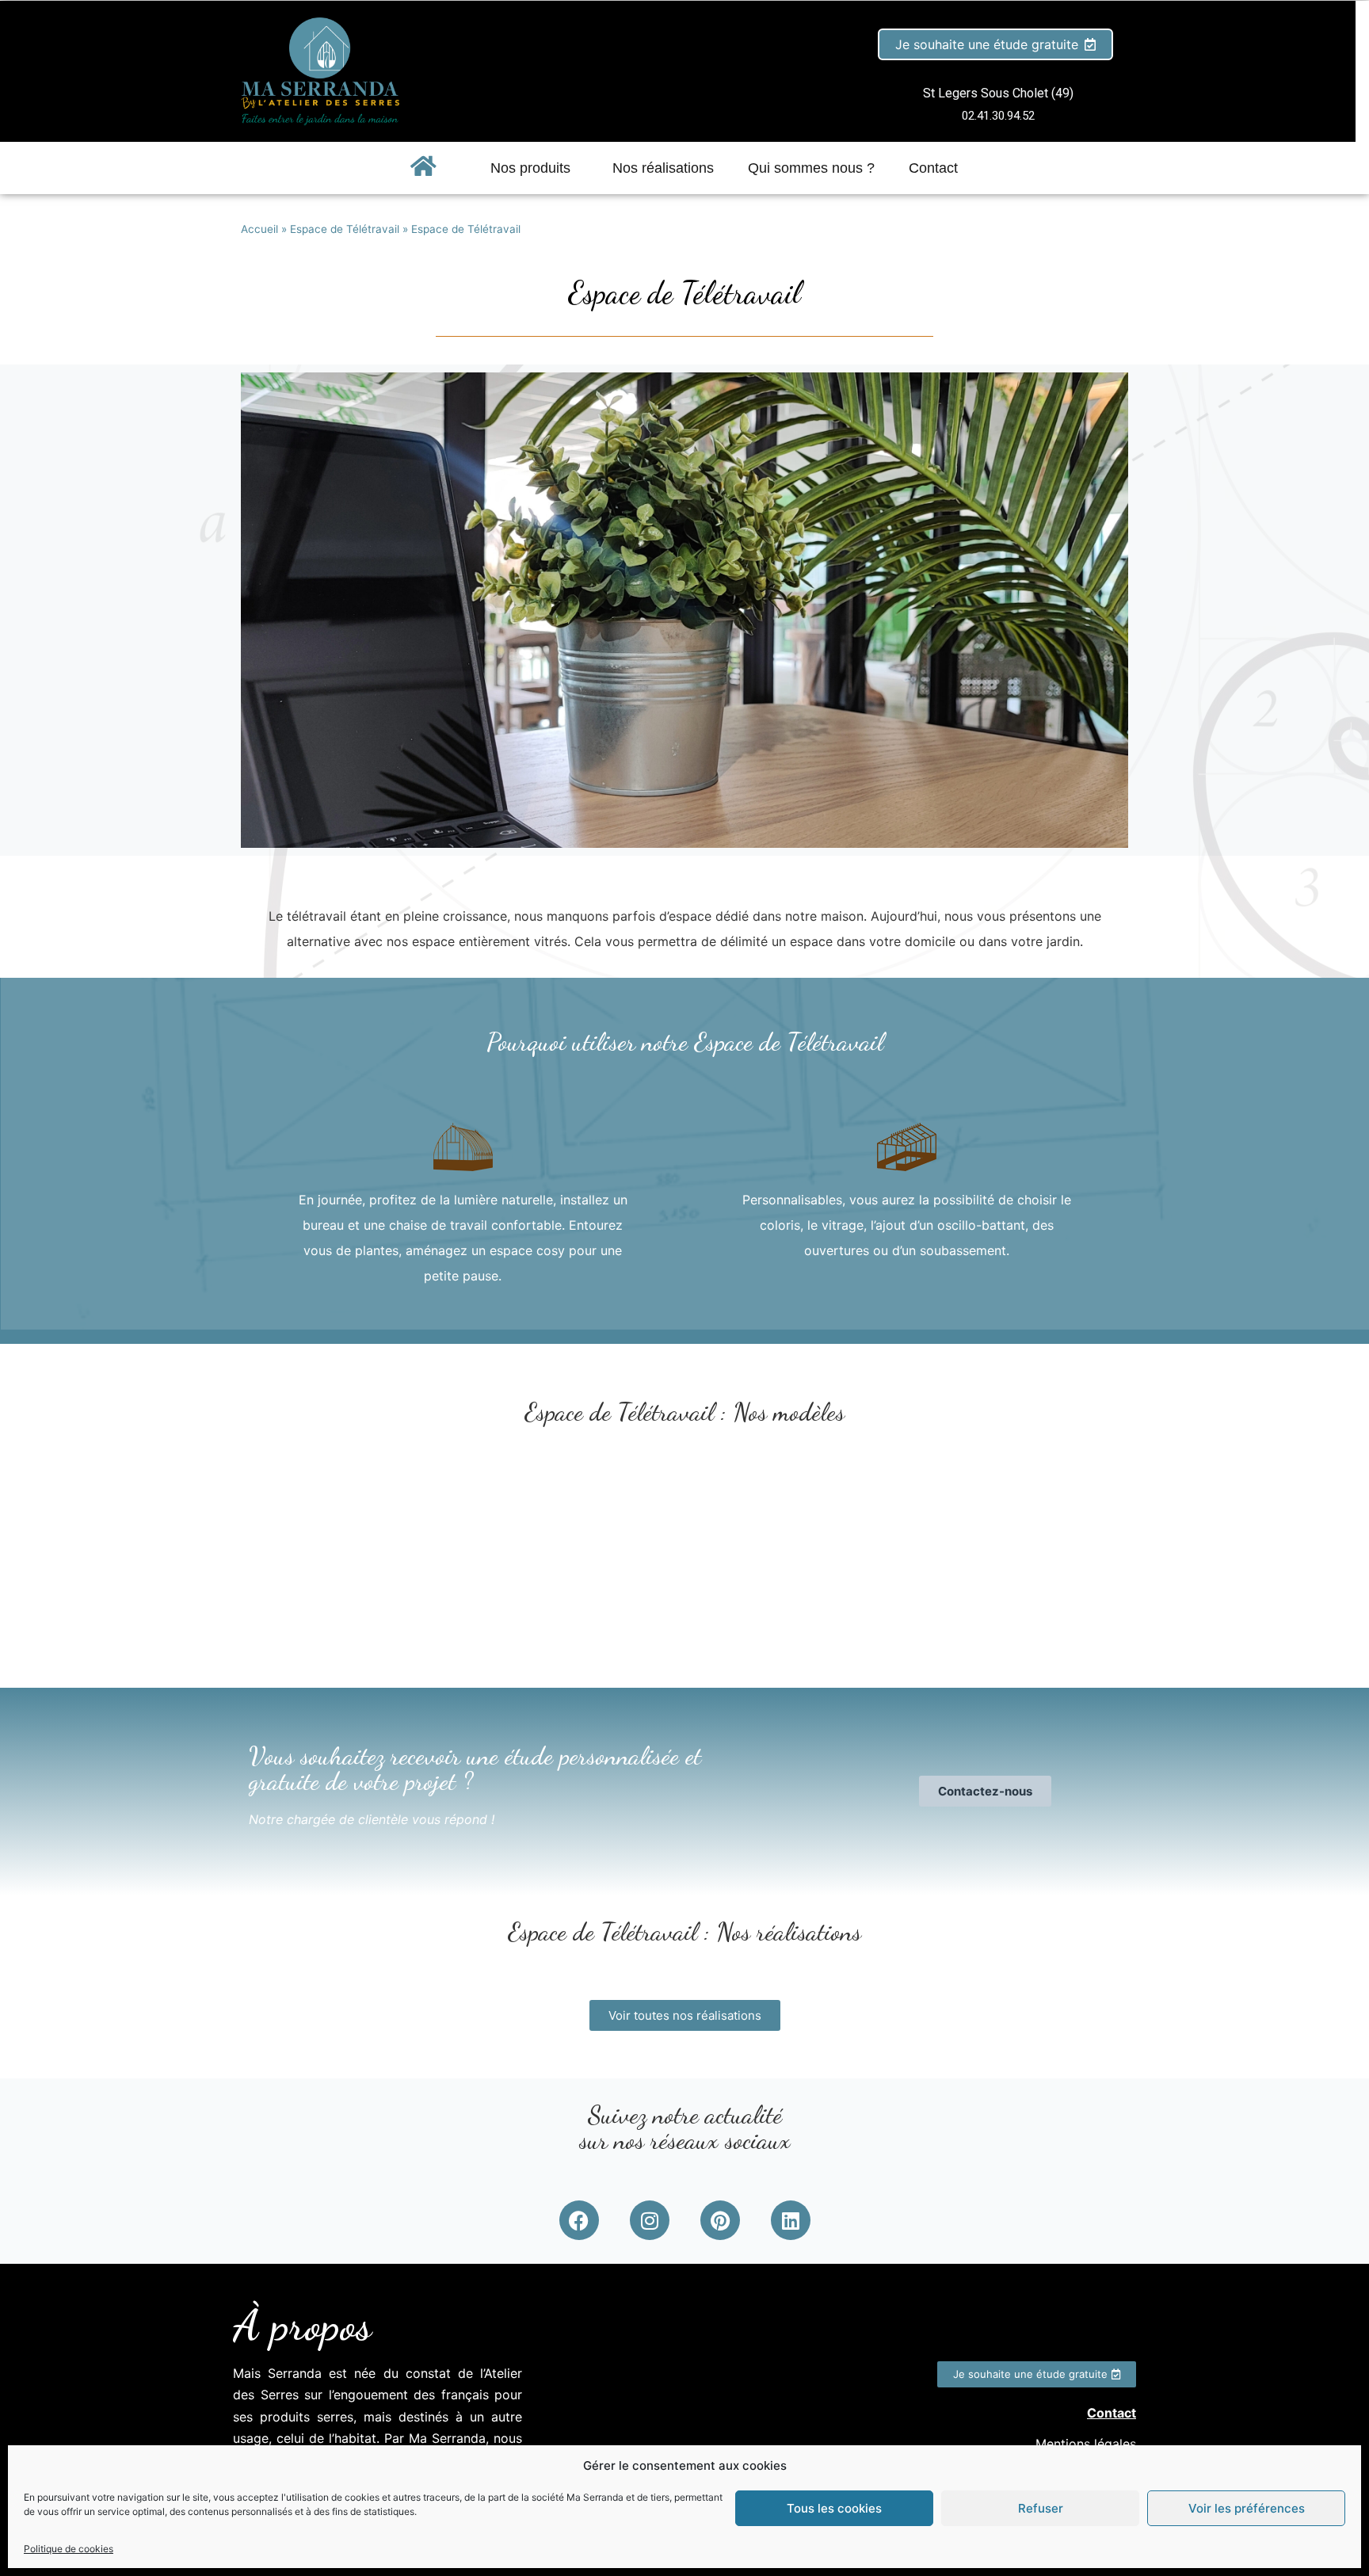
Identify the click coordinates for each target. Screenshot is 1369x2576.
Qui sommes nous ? (811, 168)
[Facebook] (579, 2220)
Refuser (1041, 2508)
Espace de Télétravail (345, 229)
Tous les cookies (834, 2508)
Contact (933, 168)
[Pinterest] (720, 2220)
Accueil (259, 229)
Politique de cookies (69, 2549)
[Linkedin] (791, 2220)
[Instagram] (650, 2220)
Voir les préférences (1247, 2508)
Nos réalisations (663, 168)
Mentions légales (1086, 2444)
